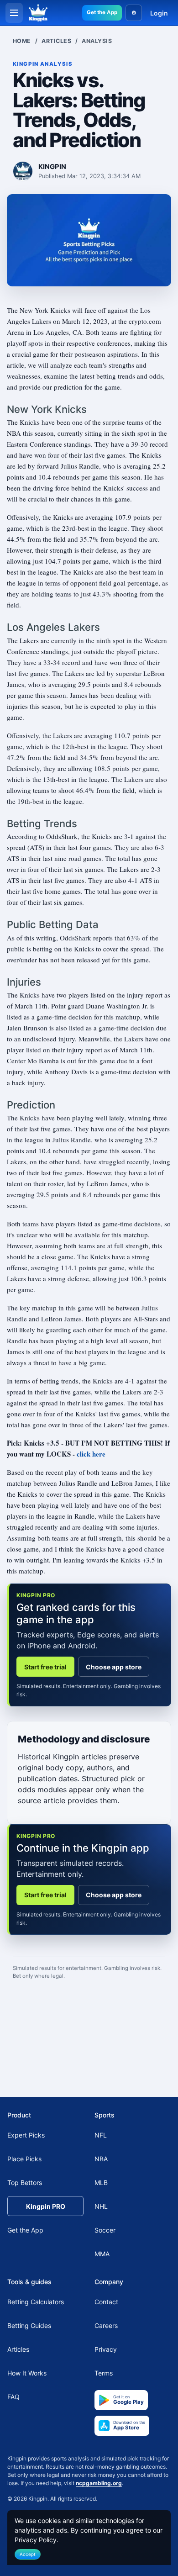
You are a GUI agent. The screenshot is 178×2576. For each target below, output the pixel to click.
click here (91, 1454)
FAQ (13, 2397)
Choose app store (114, 1667)
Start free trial (45, 1667)
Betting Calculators (36, 2302)
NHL (101, 2206)
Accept (28, 2554)
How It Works (27, 2373)
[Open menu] (14, 13)
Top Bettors (25, 2183)
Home (22, 41)
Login (159, 13)
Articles (56, 41)
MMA (102, 2254)
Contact (106, 2302)
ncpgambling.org (99, 2483)
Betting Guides (29, 2325)
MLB (101, 2183)
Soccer (105, 2230)
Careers (106, 2325)
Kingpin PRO (46, 2206)
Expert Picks (26, 2135)
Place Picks (24, 2159)
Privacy (106, 2349)
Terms (104, 2373)
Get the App (102, 12)
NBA (101, 2159)
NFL (101, 2135)
